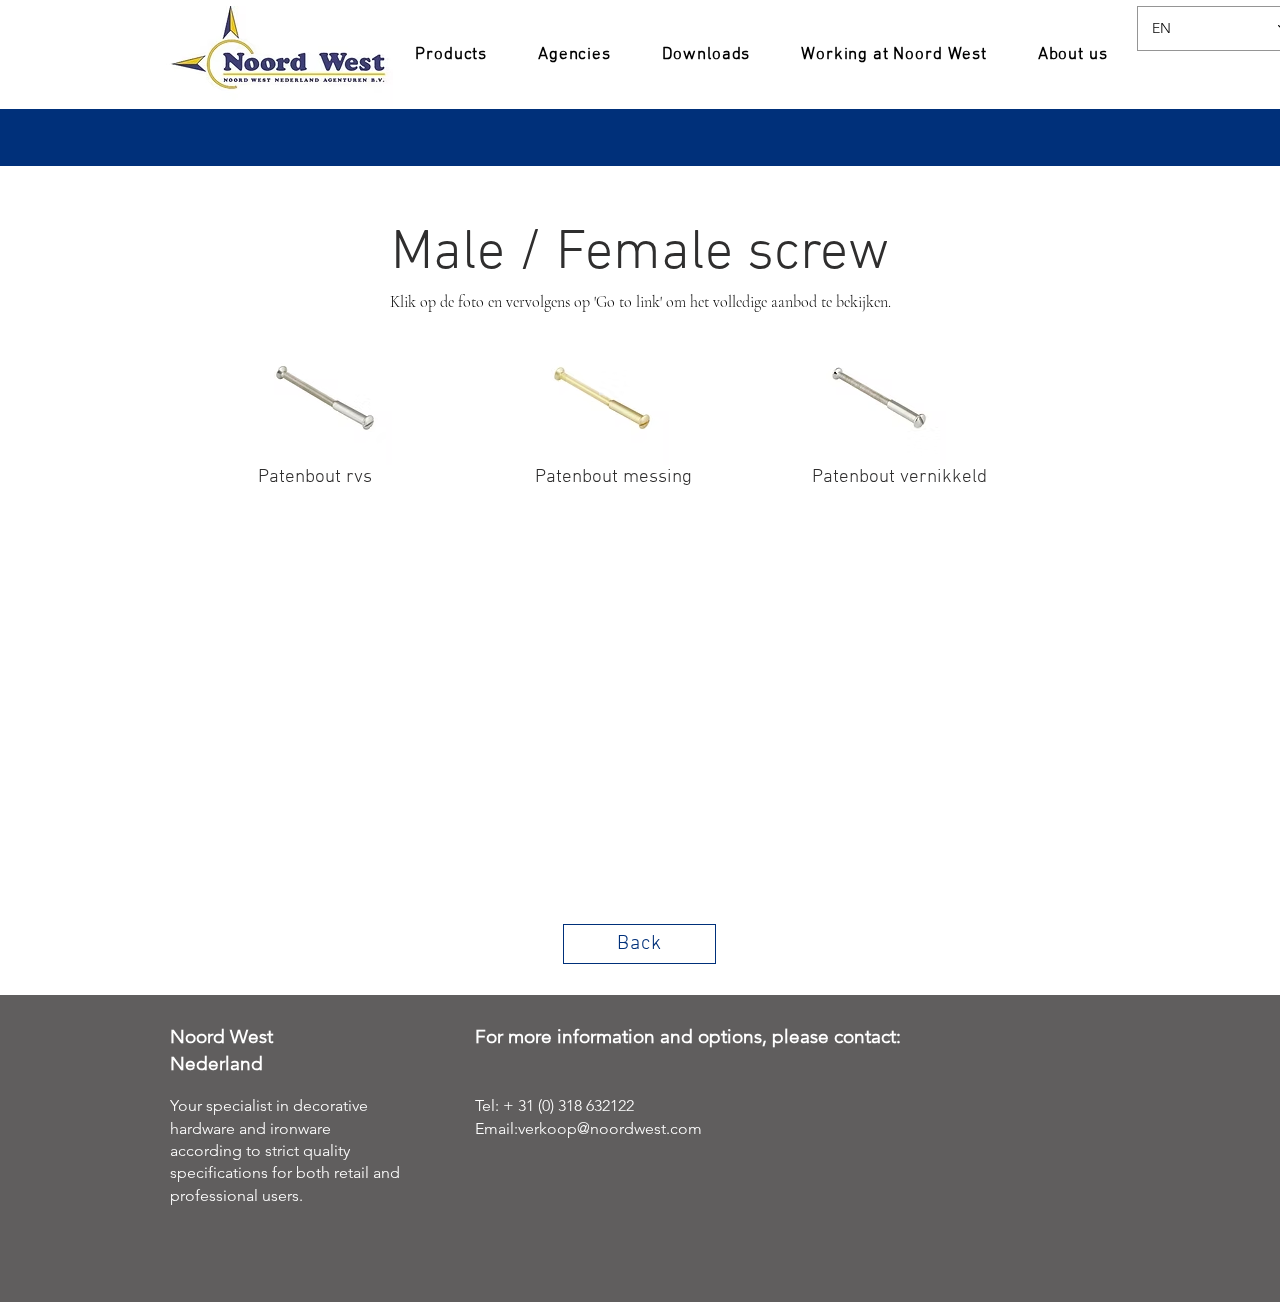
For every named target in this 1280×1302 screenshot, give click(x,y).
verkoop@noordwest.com (610, 1128)
